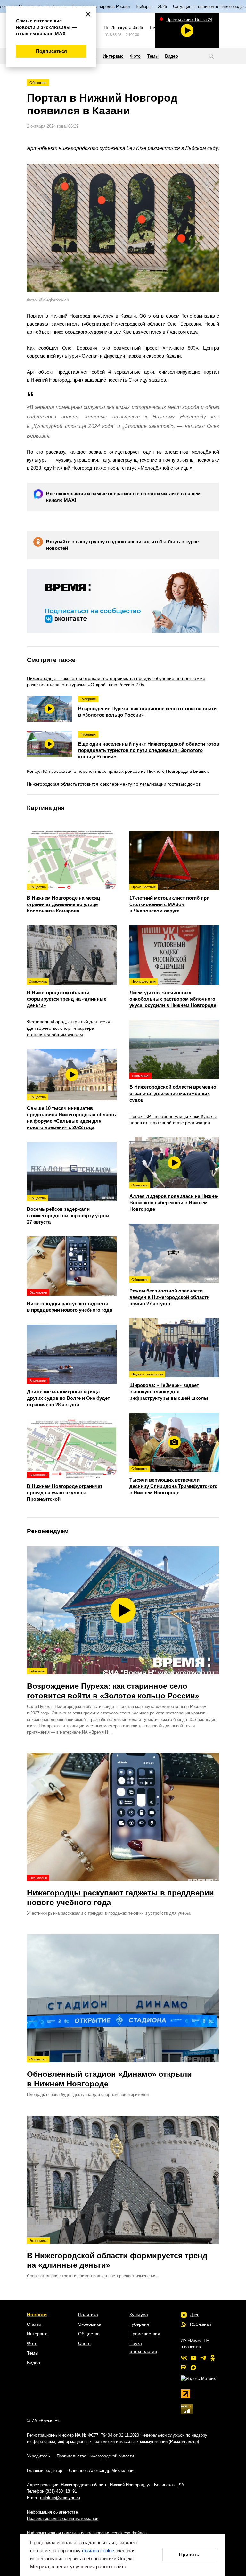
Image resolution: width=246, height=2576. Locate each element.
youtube (193, 2358)
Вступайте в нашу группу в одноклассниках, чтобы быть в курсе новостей (122, 545)
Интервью (37, 2334)
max (193, 2367)
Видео (33, 2363)
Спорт (85, 2343)
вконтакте (184, 2358)
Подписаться (51, 51)
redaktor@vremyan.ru (60, 2498)
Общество (38, 83)
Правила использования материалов (63, 2518)
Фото (32, 2343)
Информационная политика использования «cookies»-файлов (87, 2533)
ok (213, 2358)
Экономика (90, 2324)
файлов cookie (98, 2551)
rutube (184, 2367)
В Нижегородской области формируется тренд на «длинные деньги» (117, 2254)
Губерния (139, 2324)
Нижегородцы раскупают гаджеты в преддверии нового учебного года (120, 1891)
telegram (203, 2358)
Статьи (34, 2324)
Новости (37, 2314)
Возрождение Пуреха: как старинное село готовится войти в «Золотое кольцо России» (113, 1685)
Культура (139, 2315)
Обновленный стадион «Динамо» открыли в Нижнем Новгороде (109, 2073)
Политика (88, 2315)
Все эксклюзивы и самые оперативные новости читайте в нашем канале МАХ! (123, 497)
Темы (33, 2353)
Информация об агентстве (52, 2512)
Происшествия (145, 2334)
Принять (189, 2554)
